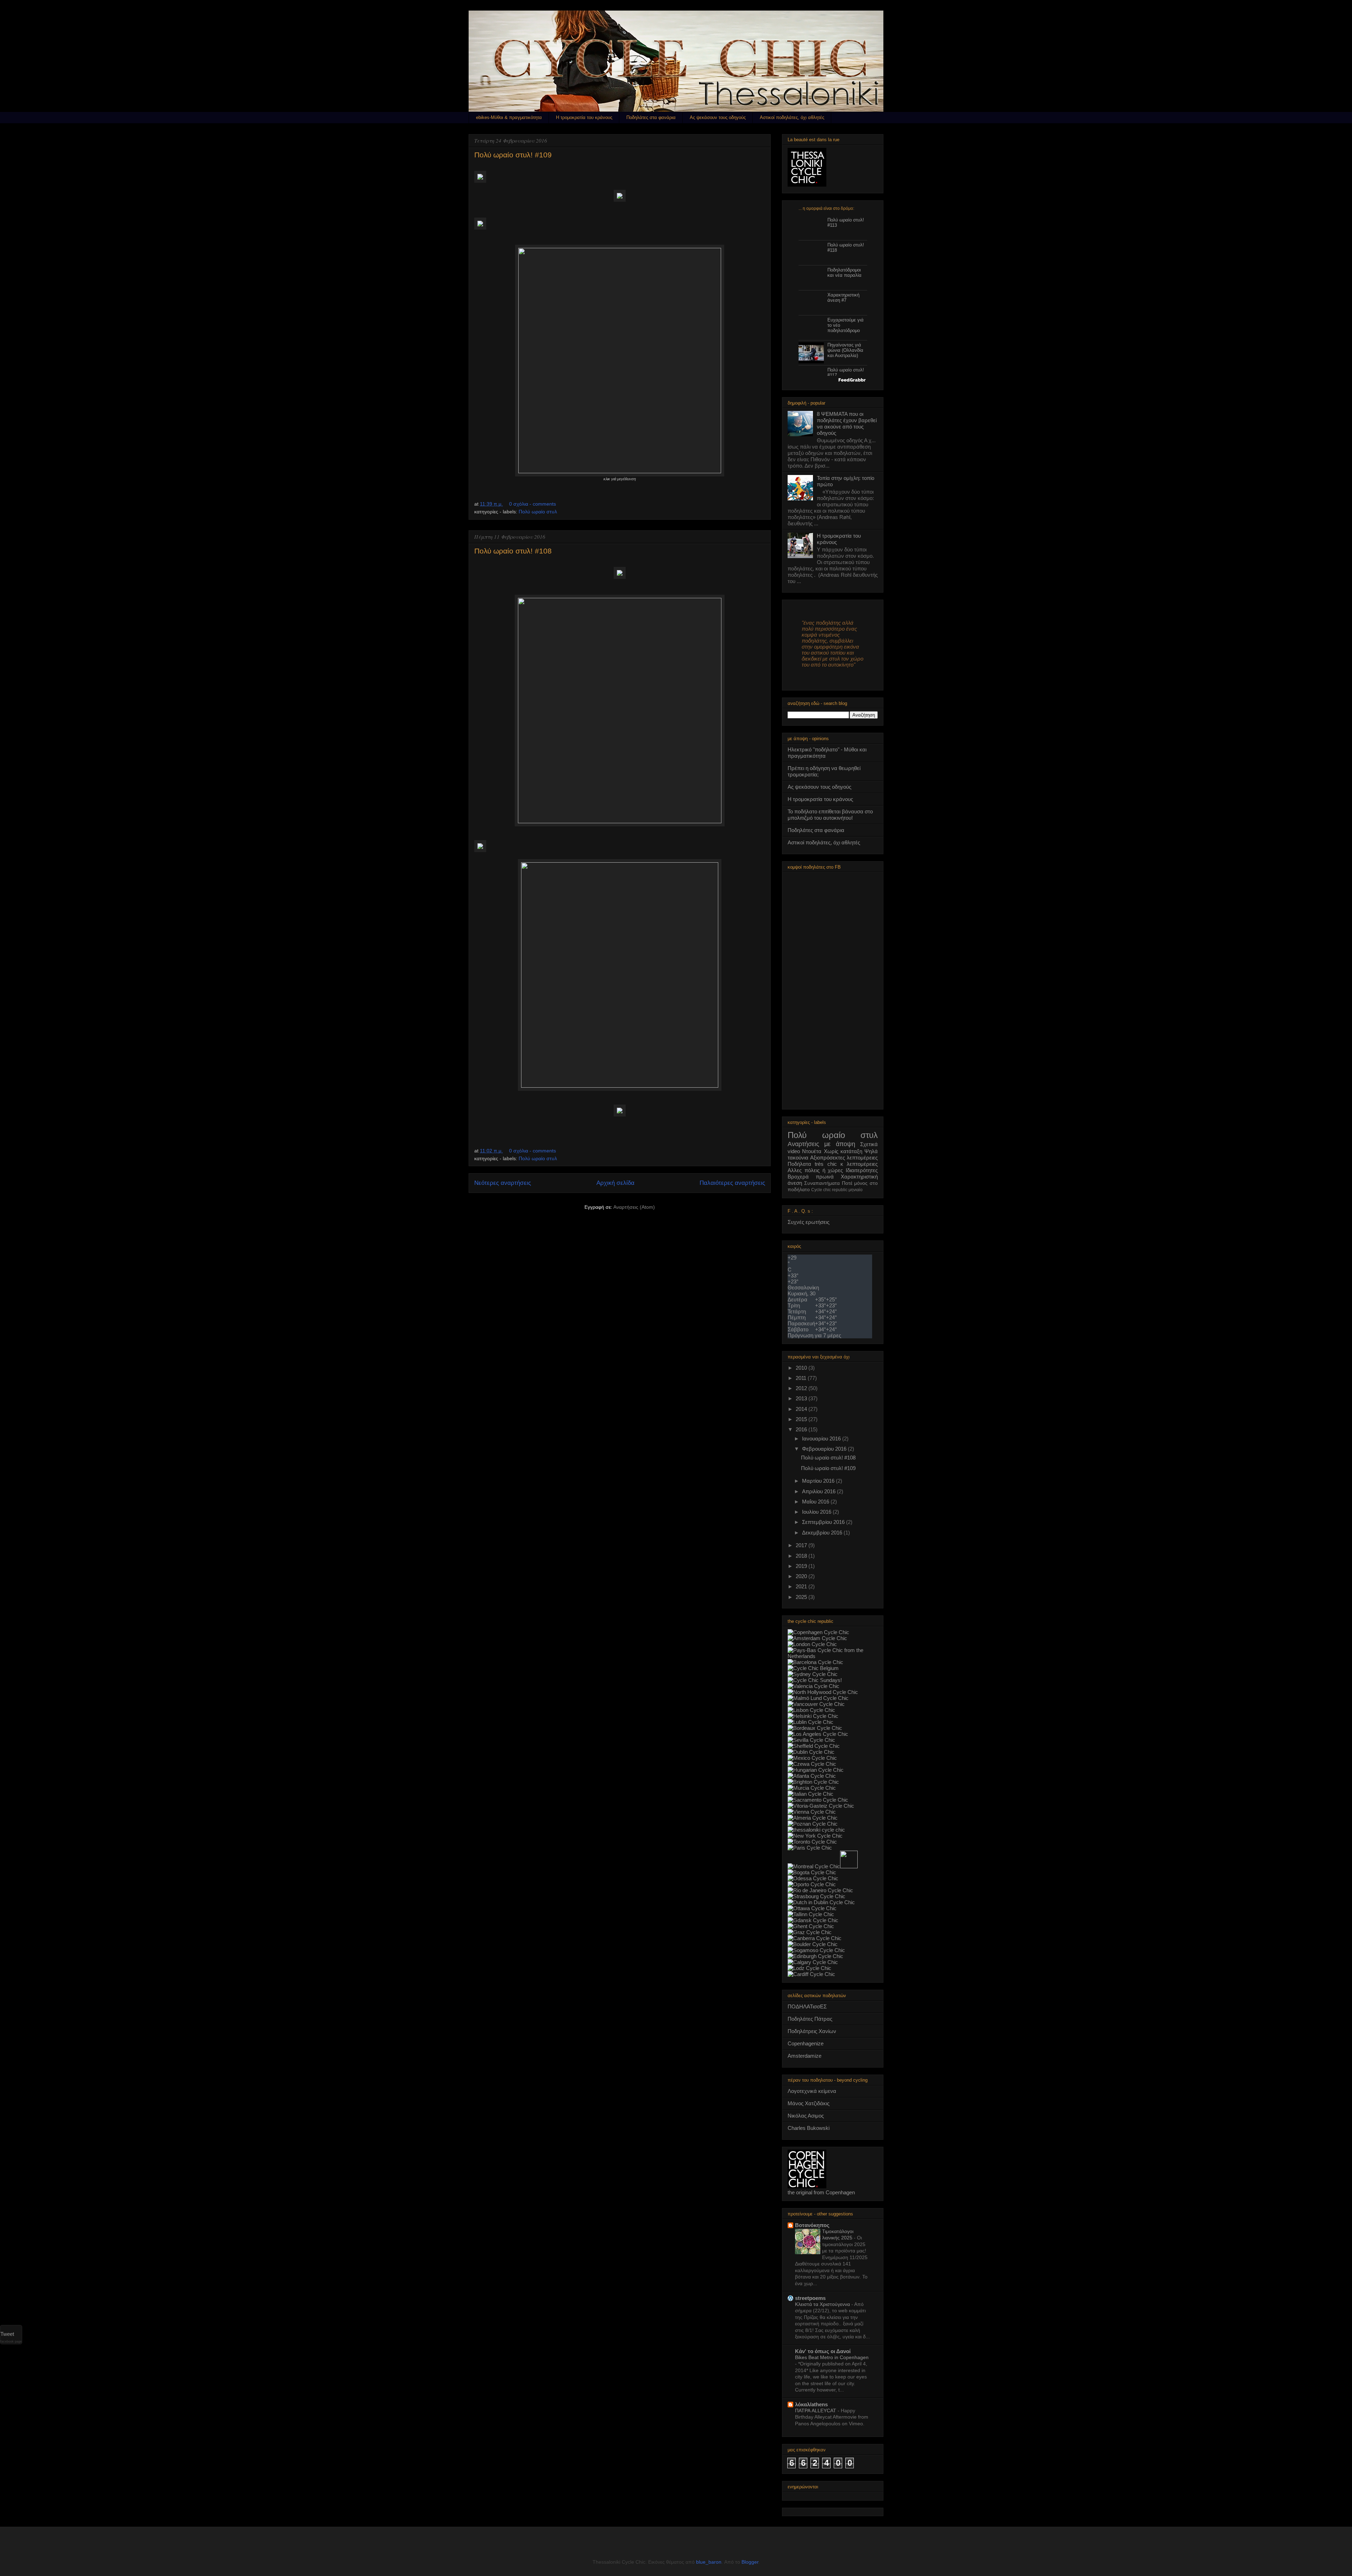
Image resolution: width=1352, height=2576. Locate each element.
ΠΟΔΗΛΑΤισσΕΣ (807, 2006)
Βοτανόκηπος (812, 2225)
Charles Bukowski (809, 2128)
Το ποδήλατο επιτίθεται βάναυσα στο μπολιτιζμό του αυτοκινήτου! (830, 815)
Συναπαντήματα (822, 1183)
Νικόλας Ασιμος (806, 2116)
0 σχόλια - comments (533, 504)
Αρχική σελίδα (615, 1183)
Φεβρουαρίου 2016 (825, 1449)
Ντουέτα (812, 1151)
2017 (802, 1545)
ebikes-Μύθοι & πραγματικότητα (509, 117)
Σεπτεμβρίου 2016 (824, 1522)
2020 (802, 1576)
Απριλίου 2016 (819, 1491)
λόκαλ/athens (811, 2404)
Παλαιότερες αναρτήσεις (732, 1183)
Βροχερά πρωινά (811, 1177)
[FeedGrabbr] (833, 380)
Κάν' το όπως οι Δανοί (823, 2351)
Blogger (750, 2562)
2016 (802, 1429)
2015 (802, 1419)
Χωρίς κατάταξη (843, 1151)
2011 (802, 1378)
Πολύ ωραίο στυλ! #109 (513, 155)
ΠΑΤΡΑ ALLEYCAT (816, 2411)
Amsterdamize (805, 2056)
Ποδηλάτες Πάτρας (810, 2019)
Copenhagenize (806, 2043)
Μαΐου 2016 (816, 1502)
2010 (802, 1368)
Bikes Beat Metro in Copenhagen (832, 2357)
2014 (802, 1409)
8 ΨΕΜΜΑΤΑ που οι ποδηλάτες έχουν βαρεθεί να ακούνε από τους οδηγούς (847, 423)
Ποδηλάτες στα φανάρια (651, 117)
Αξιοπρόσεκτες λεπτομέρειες (844, 1158)
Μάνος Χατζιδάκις (809, 2103)
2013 (802, 1398)
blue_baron (709, 2562)
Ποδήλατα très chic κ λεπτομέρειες (833, 1164)
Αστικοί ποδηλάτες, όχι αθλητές (792, 117)
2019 (802, 1566)
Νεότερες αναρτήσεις (503, 1183)
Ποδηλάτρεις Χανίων (812, 2031)
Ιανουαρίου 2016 (822, 1439)
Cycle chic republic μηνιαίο (837, 1190)
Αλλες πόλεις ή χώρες (815, 1170)
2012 (802, 1388)
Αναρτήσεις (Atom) (634, 1207)
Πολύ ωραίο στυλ (538, 512)
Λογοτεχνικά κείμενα (812, 2091)
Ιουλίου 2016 (817, 1512)
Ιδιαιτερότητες (862, 1170)
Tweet (7, 2334)
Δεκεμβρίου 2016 (823, 1533)
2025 (802, 1597)
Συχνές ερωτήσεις (809, 1222)
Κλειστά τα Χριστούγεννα (823, 2304)
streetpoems (810, 2298)
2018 (802, 1556)
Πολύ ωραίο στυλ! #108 (513, 551)
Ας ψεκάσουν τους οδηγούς (718, 117)
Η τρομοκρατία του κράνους (584, 117)
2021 (802, 1586)
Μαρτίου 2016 (819, 1481)
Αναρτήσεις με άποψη (821, 1144)
